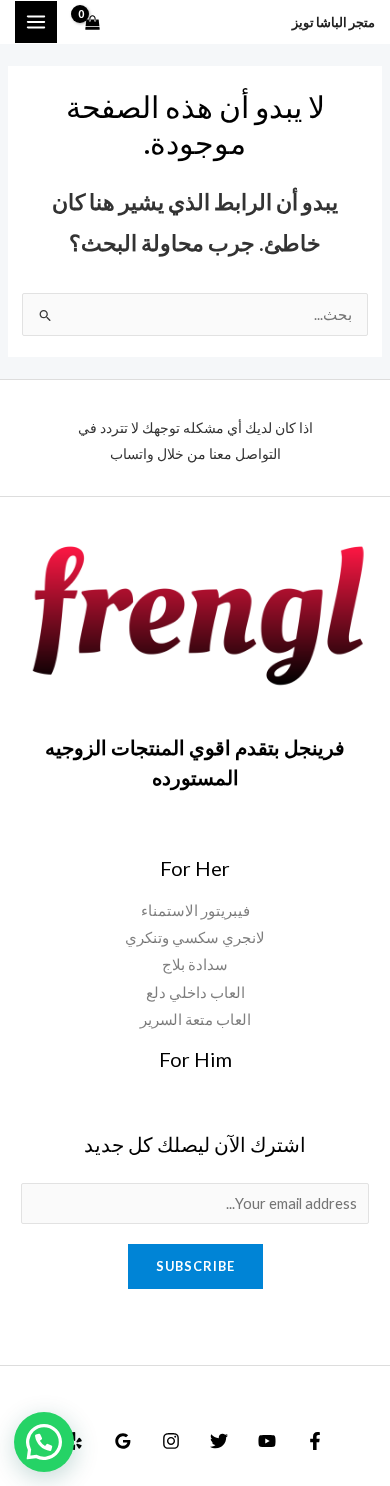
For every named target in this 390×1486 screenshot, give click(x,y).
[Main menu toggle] (36, 22)
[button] (44, 1442)
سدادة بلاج (195, 964)
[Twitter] (219, 1441)
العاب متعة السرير (195, 1019)
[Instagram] (171, 1441)
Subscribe (195, 1266)
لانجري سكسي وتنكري (195, 937)
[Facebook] (315, 1441)
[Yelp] (75, 1441)
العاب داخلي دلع (195, 992)
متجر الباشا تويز (333, 22)
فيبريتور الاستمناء (195, 910)
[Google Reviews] (123, 1441)
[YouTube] (267, 1441)
